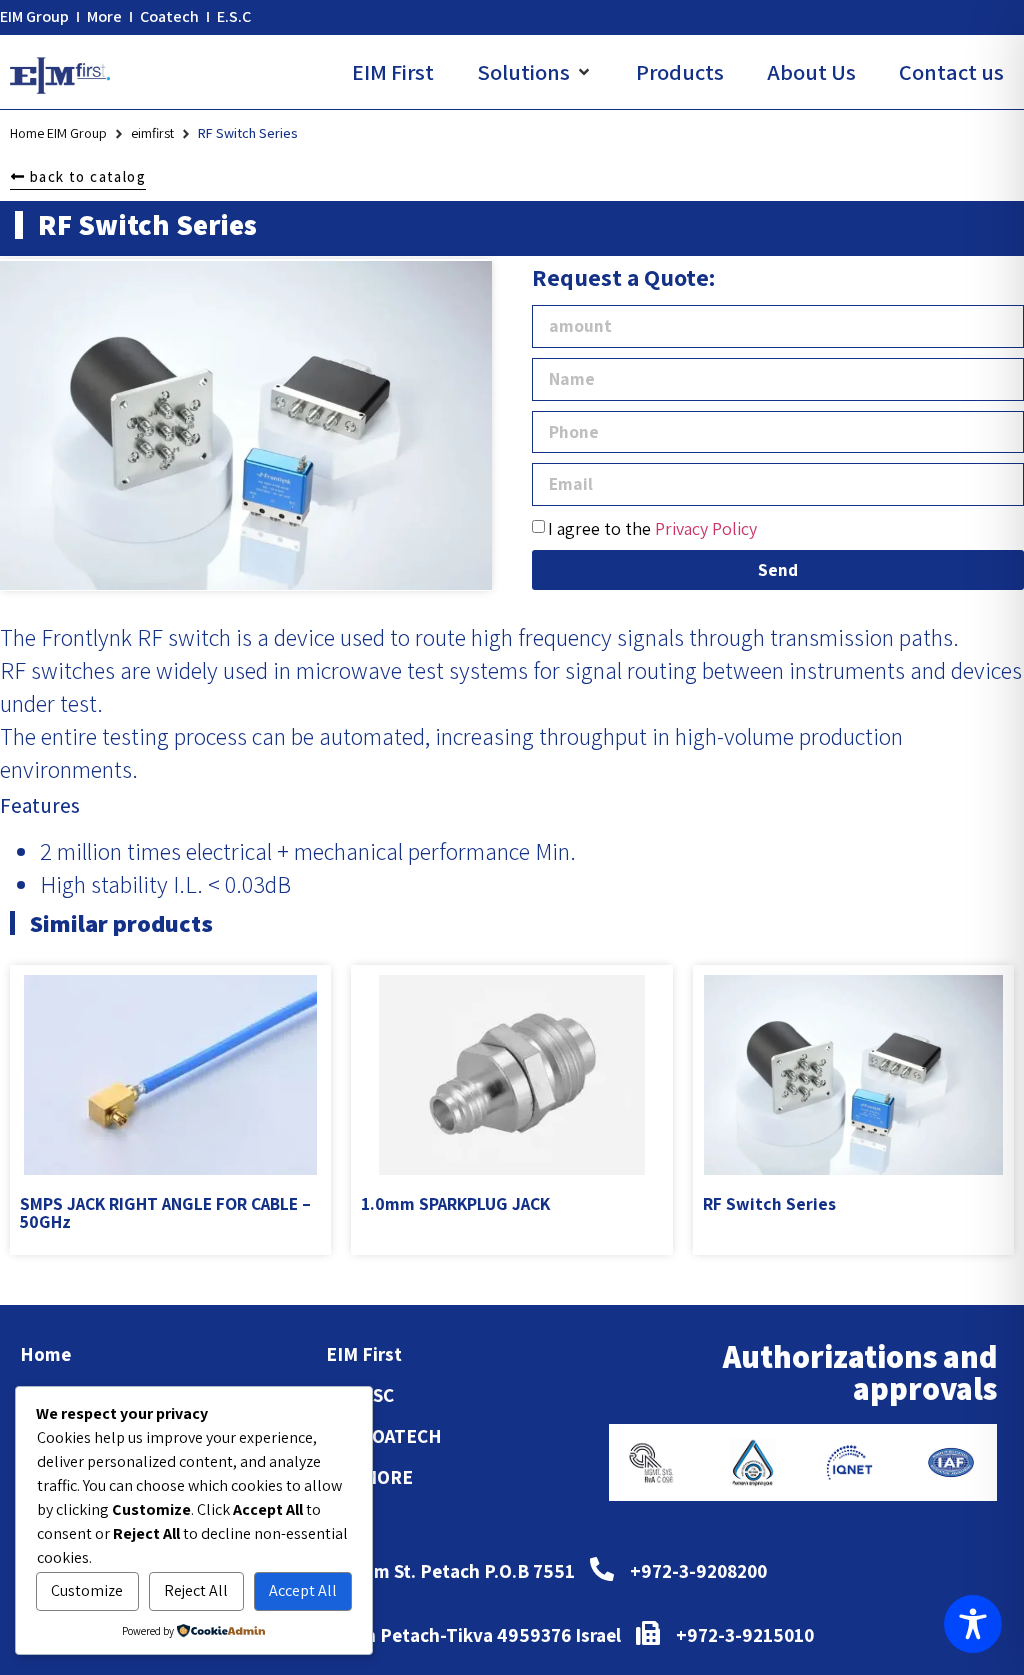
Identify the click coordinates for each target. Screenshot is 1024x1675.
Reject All (196, 1590)
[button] (535, 72)
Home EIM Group (58, 133)
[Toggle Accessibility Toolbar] (973, 1624)
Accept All (303, 1590)
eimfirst (152, 133)
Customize (87, 1590)
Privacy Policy (706, 528)
